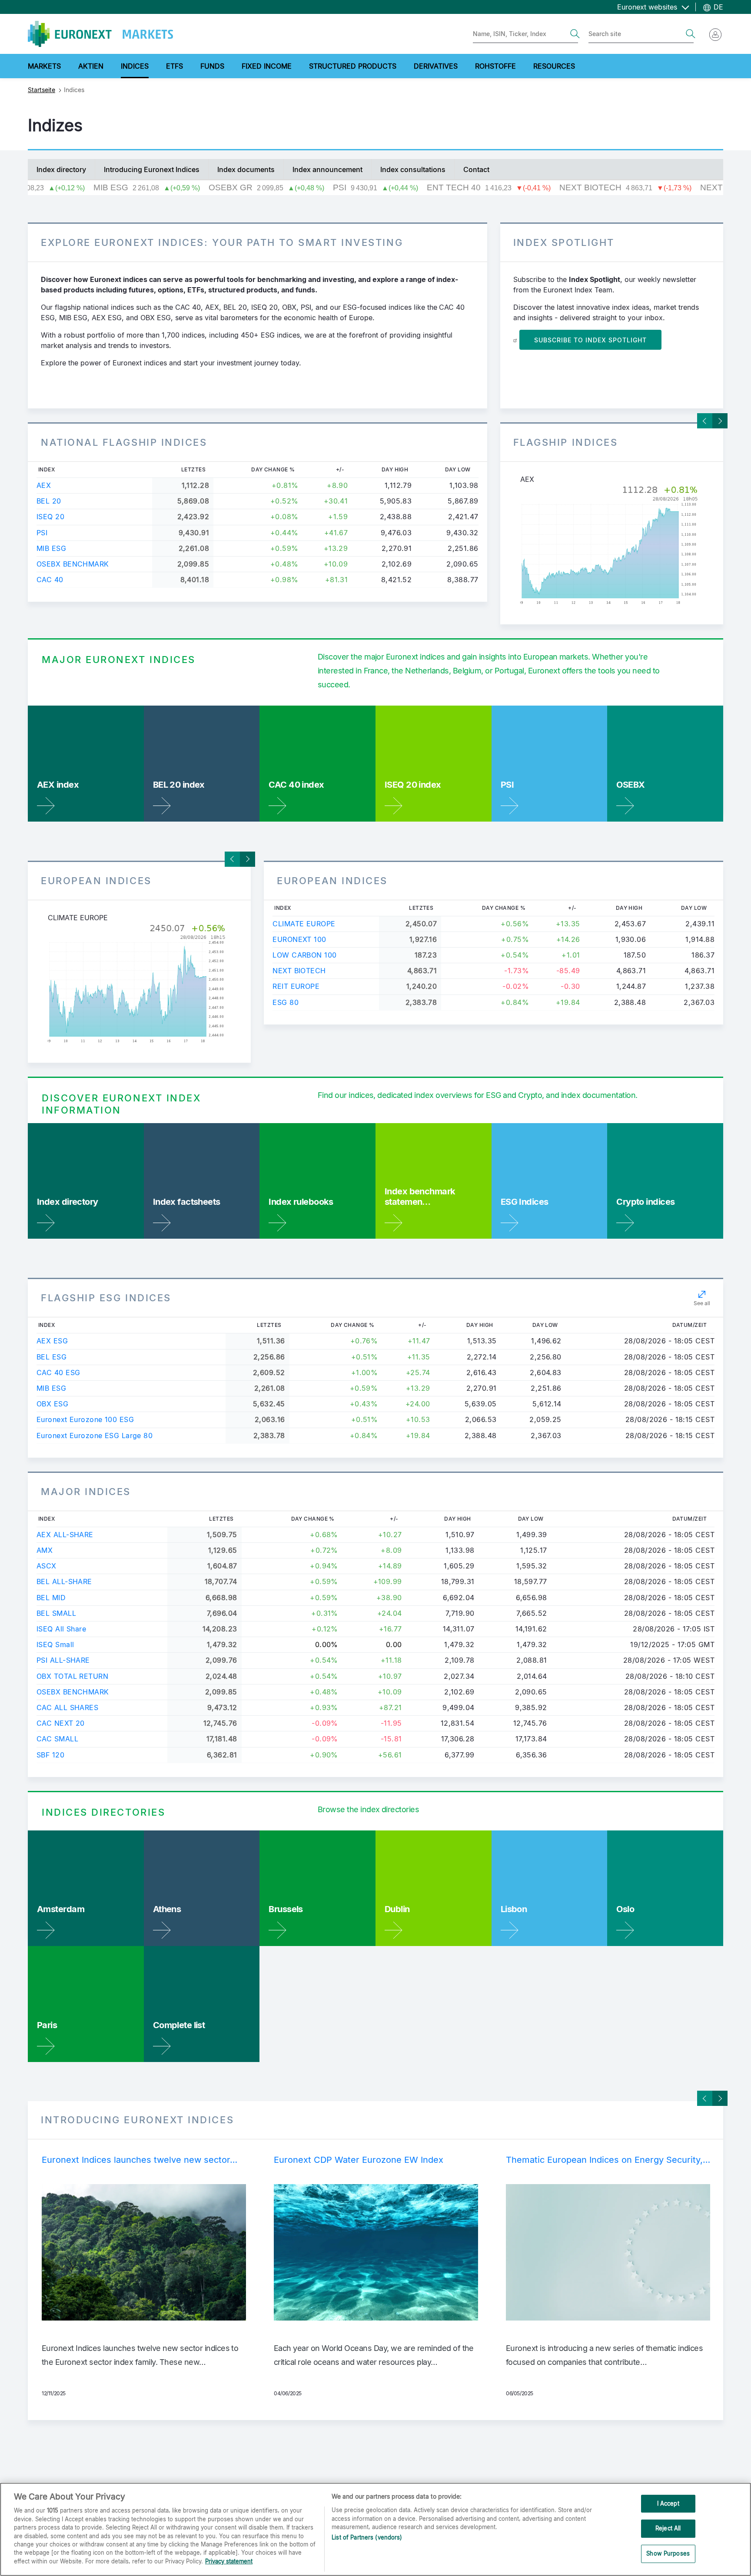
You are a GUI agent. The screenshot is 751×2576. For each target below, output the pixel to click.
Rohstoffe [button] (495, 66)
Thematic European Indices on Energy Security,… (608, 2160)
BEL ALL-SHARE (64, 1581)
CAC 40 (50, 580)
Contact (476, 169)
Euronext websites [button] (648, 7)
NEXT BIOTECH (299, 971)
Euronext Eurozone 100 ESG (85, 1419)
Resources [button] (554, 66)
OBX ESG (52, 1404)
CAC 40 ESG (58, 1373)
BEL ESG (52, 1357)
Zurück (705, 421)
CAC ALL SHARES (67, 1707)
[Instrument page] (612, 545)
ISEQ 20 (50, 517)
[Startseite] (100, 34)
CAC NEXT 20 (61, 1723)
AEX (44, 485)
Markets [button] (44, 66)
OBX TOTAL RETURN (72, 1676)
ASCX (47, 1566)
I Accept (668, 2503)
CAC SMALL (57, 1739)
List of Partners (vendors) (367, 2538)
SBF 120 (50, 1755)
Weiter (720, 421)
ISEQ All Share (61, 1629)
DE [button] (717, 7)
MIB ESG (51, 548)
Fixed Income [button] (267, 66)
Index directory (61, 169)
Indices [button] (135, 66)
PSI (42, 533)
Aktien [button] (91, 66)
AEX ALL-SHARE (65, 1535)
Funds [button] (212, 66)
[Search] (575, 34)
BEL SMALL (56, 1613)
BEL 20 (49, 501)
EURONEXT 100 (299, 939)
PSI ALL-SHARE (63, 1660)
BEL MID (51, 1598)
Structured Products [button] (353, 66)
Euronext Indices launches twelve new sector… (140, 2160)
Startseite (42, 90)
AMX (45, 1550)
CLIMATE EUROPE (304, 924)
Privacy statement (229, 2561)
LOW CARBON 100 (304, 955)
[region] (375, 2529)
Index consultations (413, 169)
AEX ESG (52, 1341)
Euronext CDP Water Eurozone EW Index (359, 2160)
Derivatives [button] (436, 66)
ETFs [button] (174, 66)
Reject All (668, 2528)
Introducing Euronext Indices (152, 169)
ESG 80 (286, 1002)
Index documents (246, 169)
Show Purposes (668, 2553)
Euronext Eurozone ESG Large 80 (95, 1436)
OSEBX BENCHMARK (73, 564)
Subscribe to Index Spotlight (590, 340)
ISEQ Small (55, 1644)
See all (702, 1303)
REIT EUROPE (296, 986)
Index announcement (327, 169)
